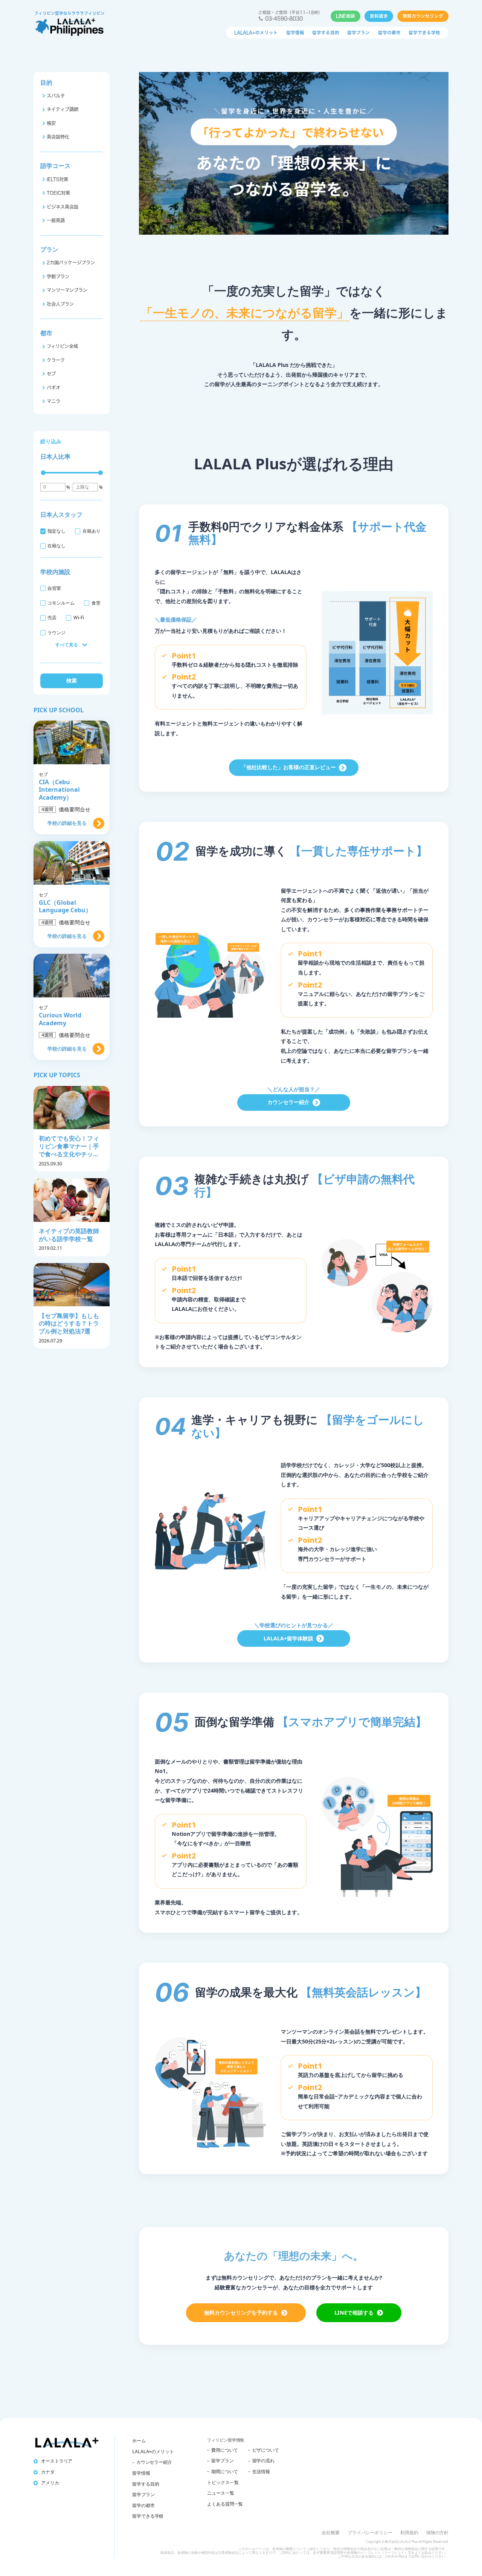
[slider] (43, 473)
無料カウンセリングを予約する (241, 2313)
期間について (225, 2471)
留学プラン (358, 33)
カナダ (48, 2472)
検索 (72, 680)
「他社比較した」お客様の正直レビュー (288, 767)
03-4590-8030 (284, 18)
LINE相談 (345, 16)
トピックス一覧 (223, 2482)
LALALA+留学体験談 (288, 1638)
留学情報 (295, 33)
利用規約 (409, 2532)
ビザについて (266, 2450)
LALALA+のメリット (256, 33)
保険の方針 (437, 2532)
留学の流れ (263, 2461)
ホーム (139, 2441)
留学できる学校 (424, 33)
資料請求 (379, 16)
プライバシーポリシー (370, 2532)
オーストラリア (57, 2461)
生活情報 (261, 2471)
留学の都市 (389, 33)
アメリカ (50, 2483)
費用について (225, 2450)
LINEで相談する (354, 2313)
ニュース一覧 (220, 2493)
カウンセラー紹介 (288, 1102)
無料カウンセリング (423, 16)
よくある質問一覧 (225, 2504)
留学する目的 (326, 33)
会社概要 (330, 2532)
